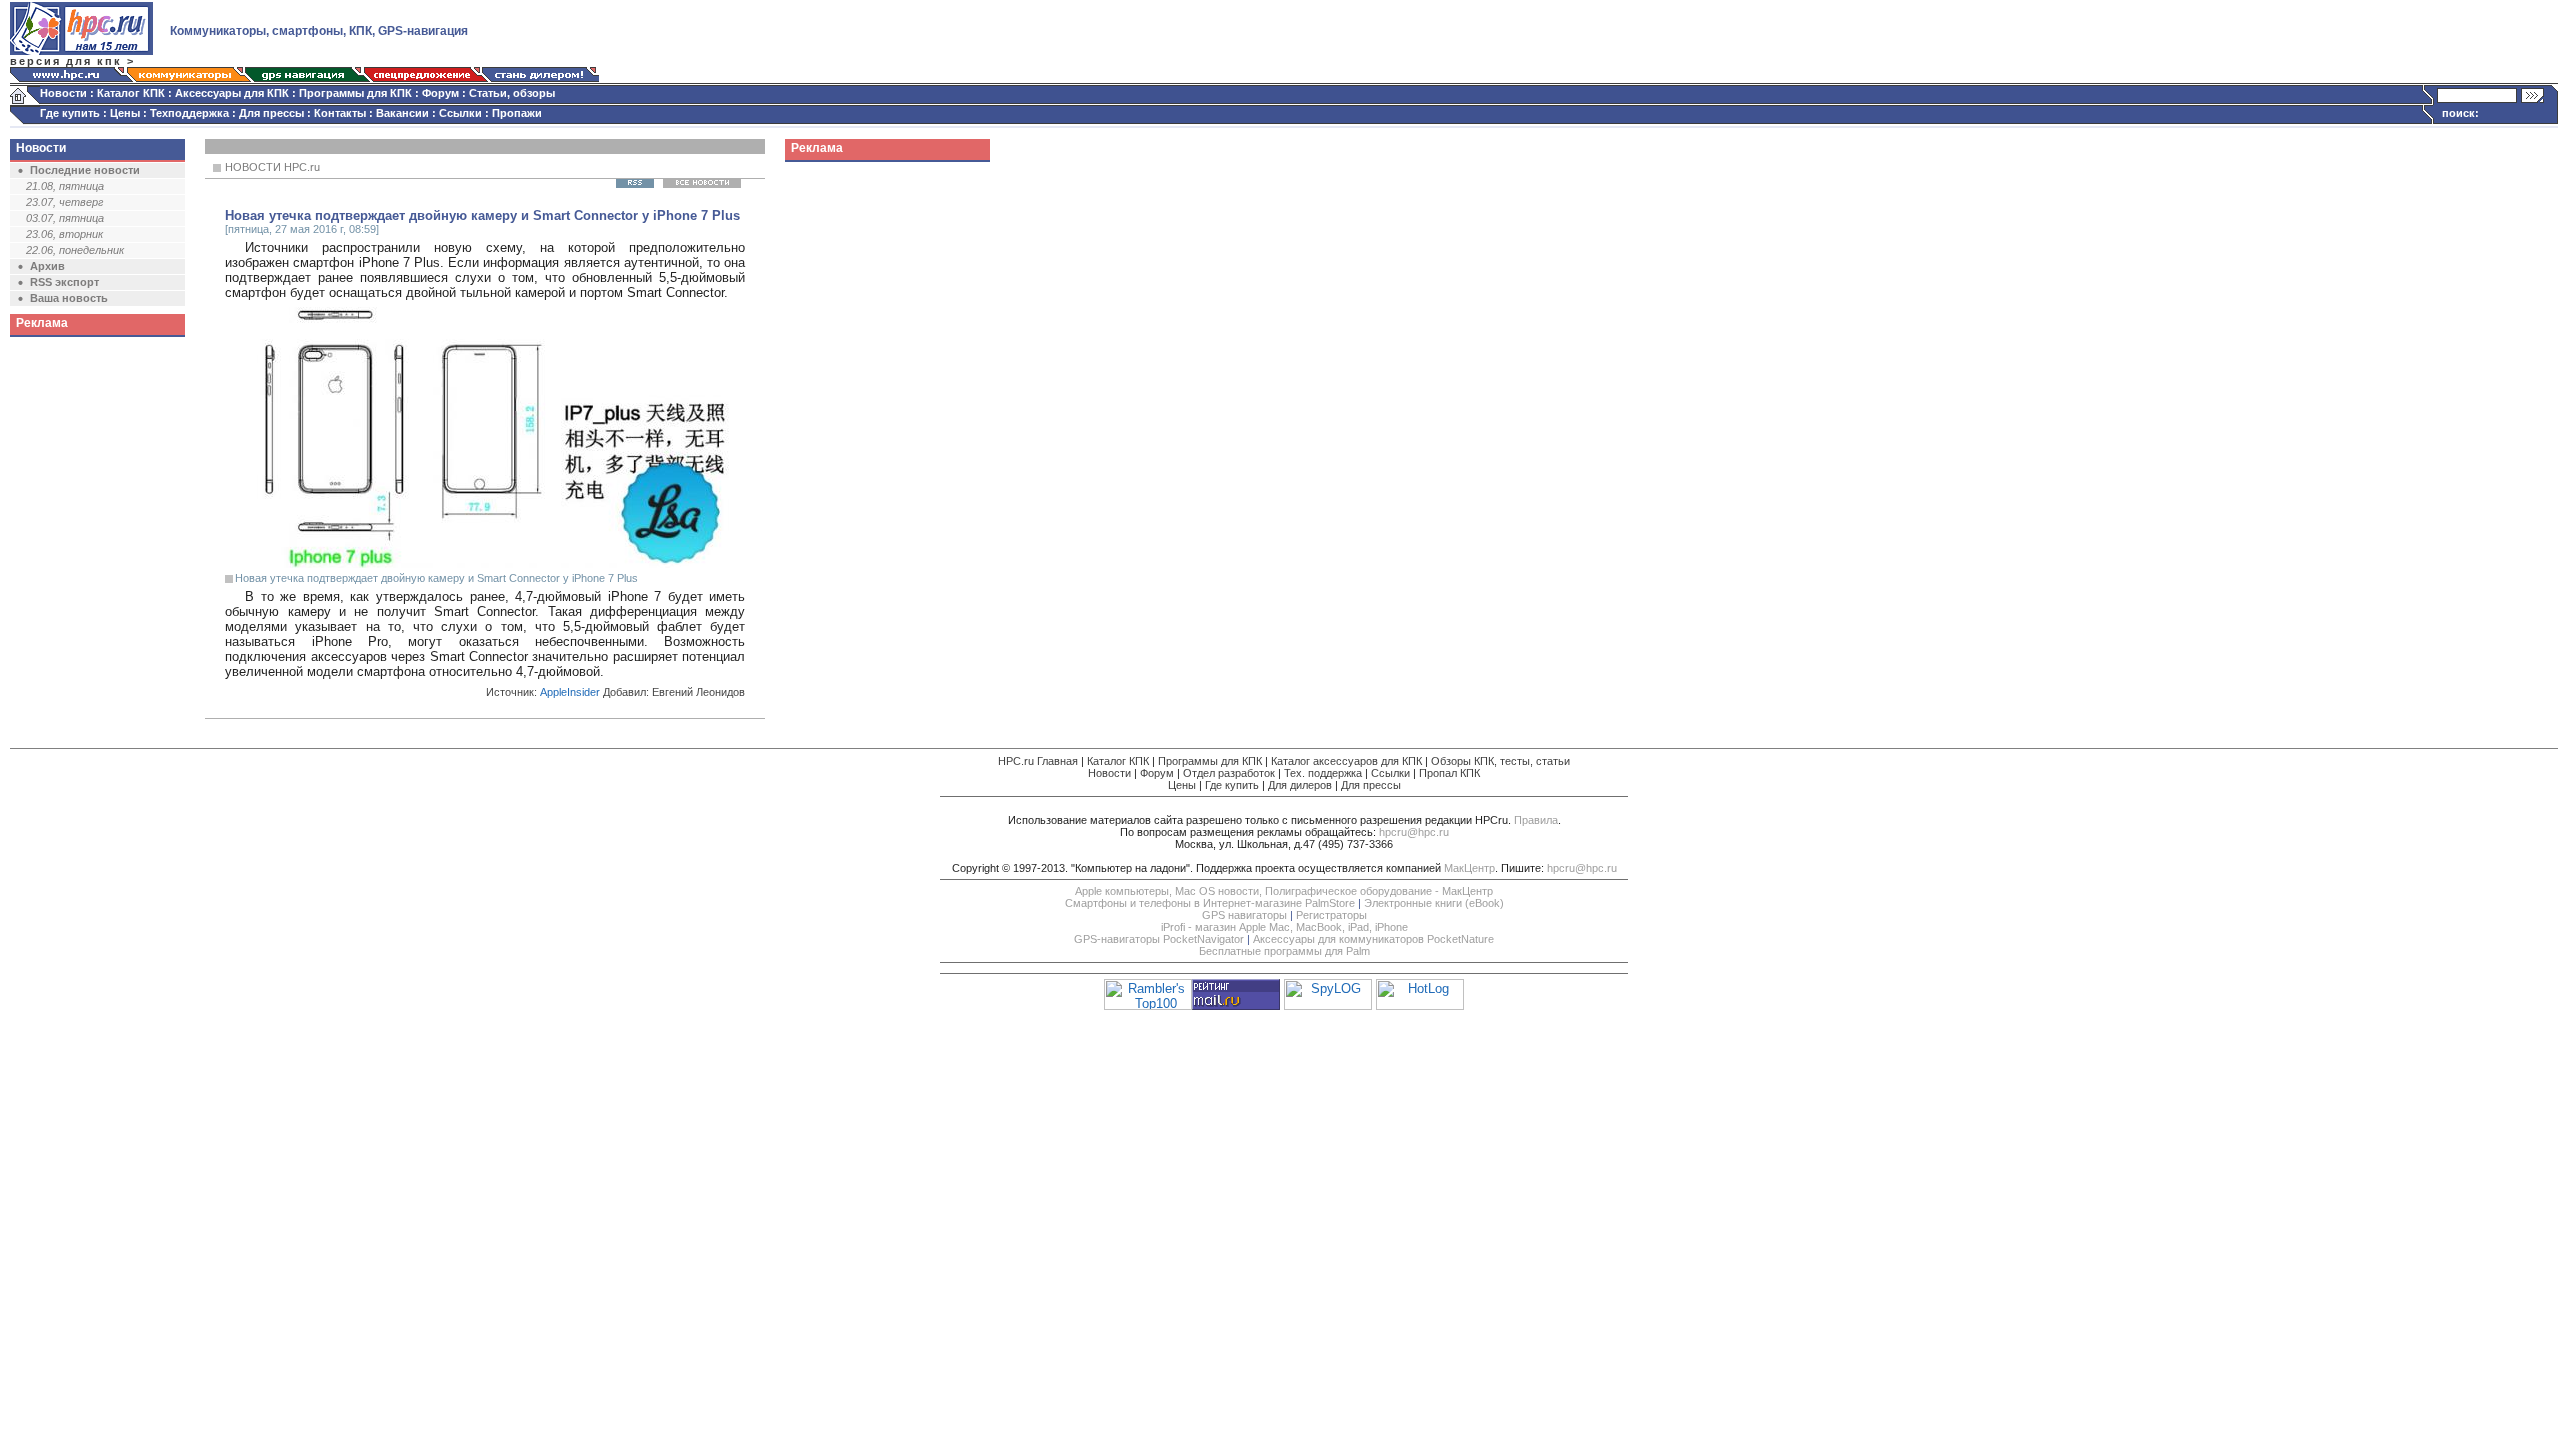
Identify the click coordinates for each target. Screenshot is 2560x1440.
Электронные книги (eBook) (1434, 903)
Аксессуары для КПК (232, 93)
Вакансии (402, 113)
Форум (440, 93)
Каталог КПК (131, 93)
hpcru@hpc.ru (1414, 832)
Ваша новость (69, 298)
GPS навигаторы (1244, 915)
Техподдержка (189, 113)
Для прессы (271, 113)
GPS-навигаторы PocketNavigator (1159, 939)
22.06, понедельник (75, 250)
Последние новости (85, 170)
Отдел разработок (1229, 773)
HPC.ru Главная (1038, 761)
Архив (47, 266)
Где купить (70, 113)
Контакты (340, 113)
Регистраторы (1331, 915)
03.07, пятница (65, 218)
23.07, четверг (64, 202)
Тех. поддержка (1323, 773)
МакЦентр (1469, 868)
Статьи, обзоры (512, 93)
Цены (125, 113)
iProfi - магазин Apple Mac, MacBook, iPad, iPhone (1284, 927)
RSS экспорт (64, 282)
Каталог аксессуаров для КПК (1346, 761)
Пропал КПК (1449, 773)
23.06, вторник (64, 234)
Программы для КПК (355, 93)
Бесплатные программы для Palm (1284, 951)
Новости (63, 93)
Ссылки (460, 113)
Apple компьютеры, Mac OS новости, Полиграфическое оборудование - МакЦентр (1284, 891)
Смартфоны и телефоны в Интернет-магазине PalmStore (1210, 903)
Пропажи (517, 113)
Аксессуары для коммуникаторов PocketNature (1373, 939)
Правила (1536, 820)
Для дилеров (1300, 785)
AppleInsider (570, 692)
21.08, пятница (65, 186)
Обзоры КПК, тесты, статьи (1500, 761)
